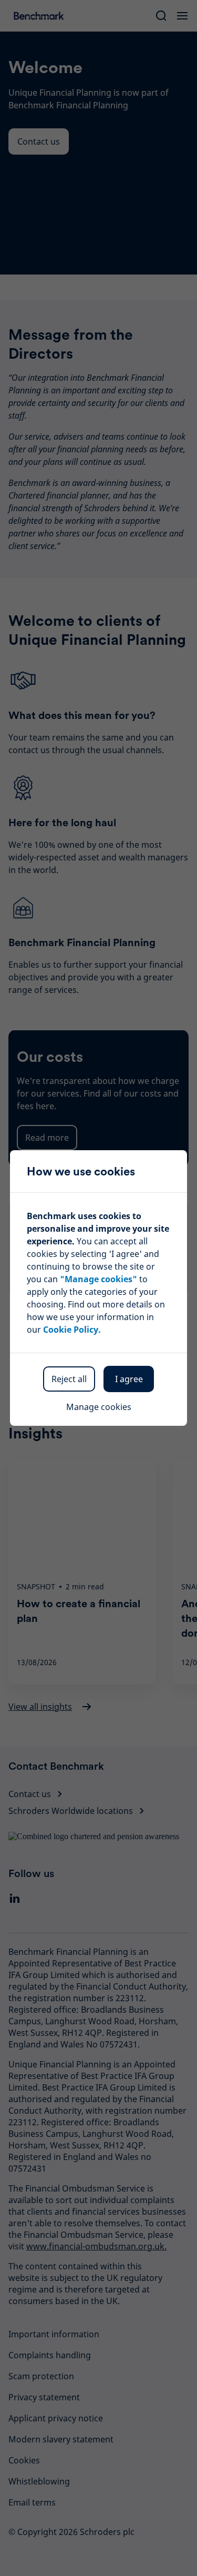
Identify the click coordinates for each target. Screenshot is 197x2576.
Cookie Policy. (72, 1330)
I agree (129, 1379)
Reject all (69, 1379)
